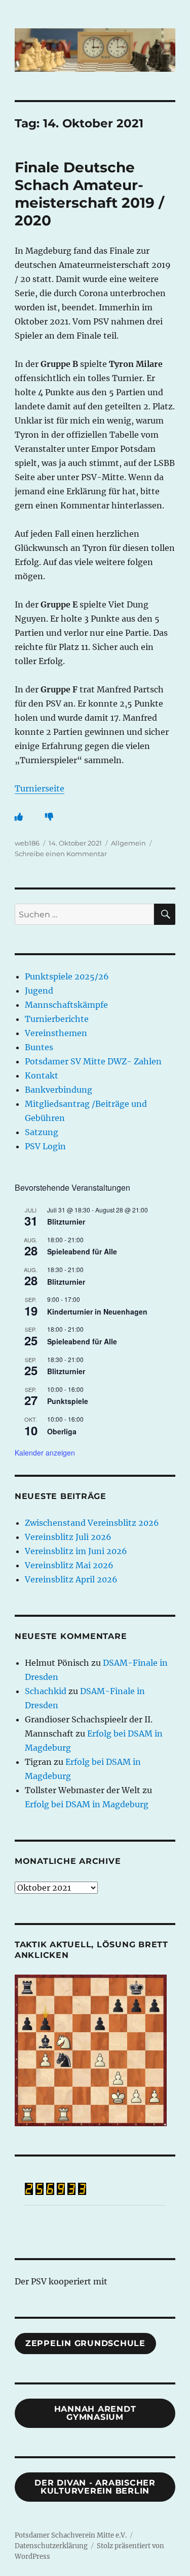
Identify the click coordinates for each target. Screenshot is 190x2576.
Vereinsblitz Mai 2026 (69, 1565)
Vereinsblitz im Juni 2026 (76, 1551)
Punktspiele (68, 1401)
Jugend (39, 991)
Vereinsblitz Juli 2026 (68, 1537)
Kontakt (42, 1075)
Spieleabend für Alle (82, 1251)
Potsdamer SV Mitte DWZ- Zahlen (93, 1061)
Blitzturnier (66, 1222)
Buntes (39, 1047)
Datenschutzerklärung (51, 2546)
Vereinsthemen (56, 1033)
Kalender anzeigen (45, 1453)
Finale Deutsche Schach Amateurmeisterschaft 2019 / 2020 (89, 194)
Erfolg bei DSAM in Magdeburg (87, 1804)
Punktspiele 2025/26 (67, 976)
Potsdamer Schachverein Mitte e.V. (71, 2535)
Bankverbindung (59, 1090)
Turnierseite (40, 788)
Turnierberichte (57, 1019)
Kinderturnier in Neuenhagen (97, 1312)
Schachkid (46, 1691)
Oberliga (62, 1431)
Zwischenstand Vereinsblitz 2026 (92, 1523)
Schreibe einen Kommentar (61, 854)
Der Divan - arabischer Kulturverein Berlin (95, 2487)
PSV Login (45, 1146)
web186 (27, 843)
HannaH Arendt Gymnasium (95, 2413)
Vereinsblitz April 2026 (71, 1579)
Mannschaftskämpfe (66, 1005)
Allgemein (128, 843)
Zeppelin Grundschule (85, 2343)
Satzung (42, 1132)
